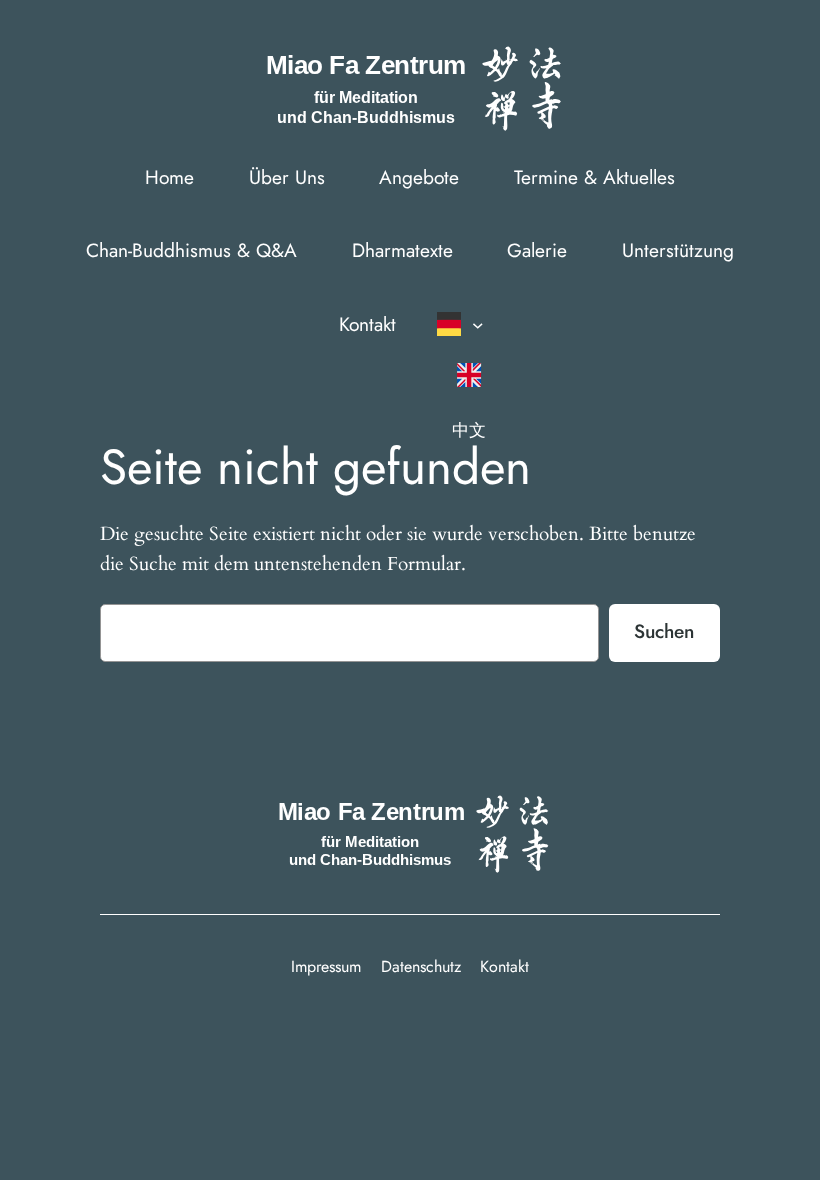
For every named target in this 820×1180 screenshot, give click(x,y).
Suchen (664, 631)
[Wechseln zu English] (468, 374)
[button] (465, 324)
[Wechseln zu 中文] (468, 429)
